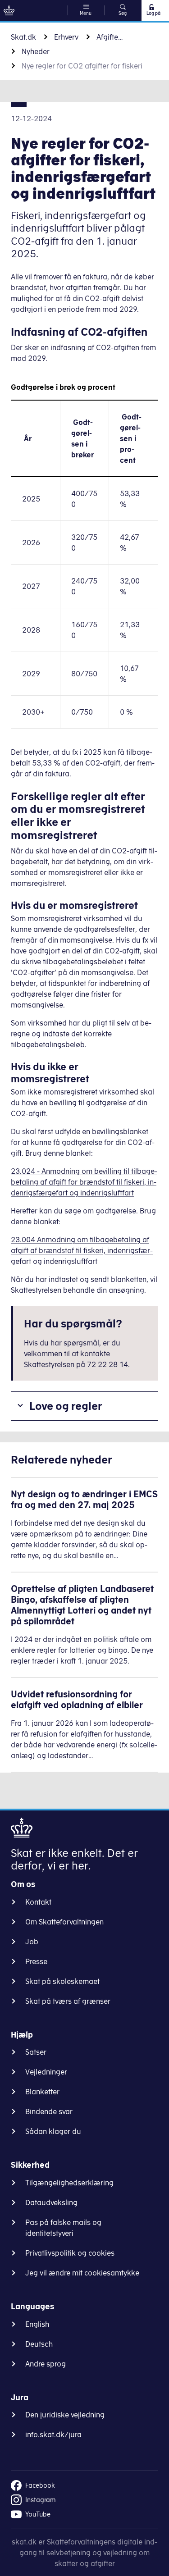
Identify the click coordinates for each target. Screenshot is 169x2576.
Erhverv (66, 37)
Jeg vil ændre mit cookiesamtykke (82, 2273)
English (37, 2324)
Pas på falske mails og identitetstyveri (63, 2228)
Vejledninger (46, 2072)
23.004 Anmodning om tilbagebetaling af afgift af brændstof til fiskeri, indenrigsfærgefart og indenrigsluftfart (82, 1250)
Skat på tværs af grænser (68, 2001)
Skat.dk (23, 37)
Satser (36, 2052)
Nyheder (36, 51)
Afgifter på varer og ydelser (110, 37)
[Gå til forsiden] (9, 10)
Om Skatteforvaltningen (64, 1922)
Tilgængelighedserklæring (69, 2183)
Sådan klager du (53, 2131)
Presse (36, 1961)
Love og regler (66, 1406)
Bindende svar (49, 2111)
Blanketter (42, 2092)
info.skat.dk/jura (53, 2435)
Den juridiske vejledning (65, 2415)
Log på (153, 13)
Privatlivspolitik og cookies (70, 2253)
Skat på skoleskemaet (62, 1981)
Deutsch (39, 2344)
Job (32, 1942)
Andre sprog (46, 2364)
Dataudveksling (51, 2202)
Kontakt (38, 1902)
